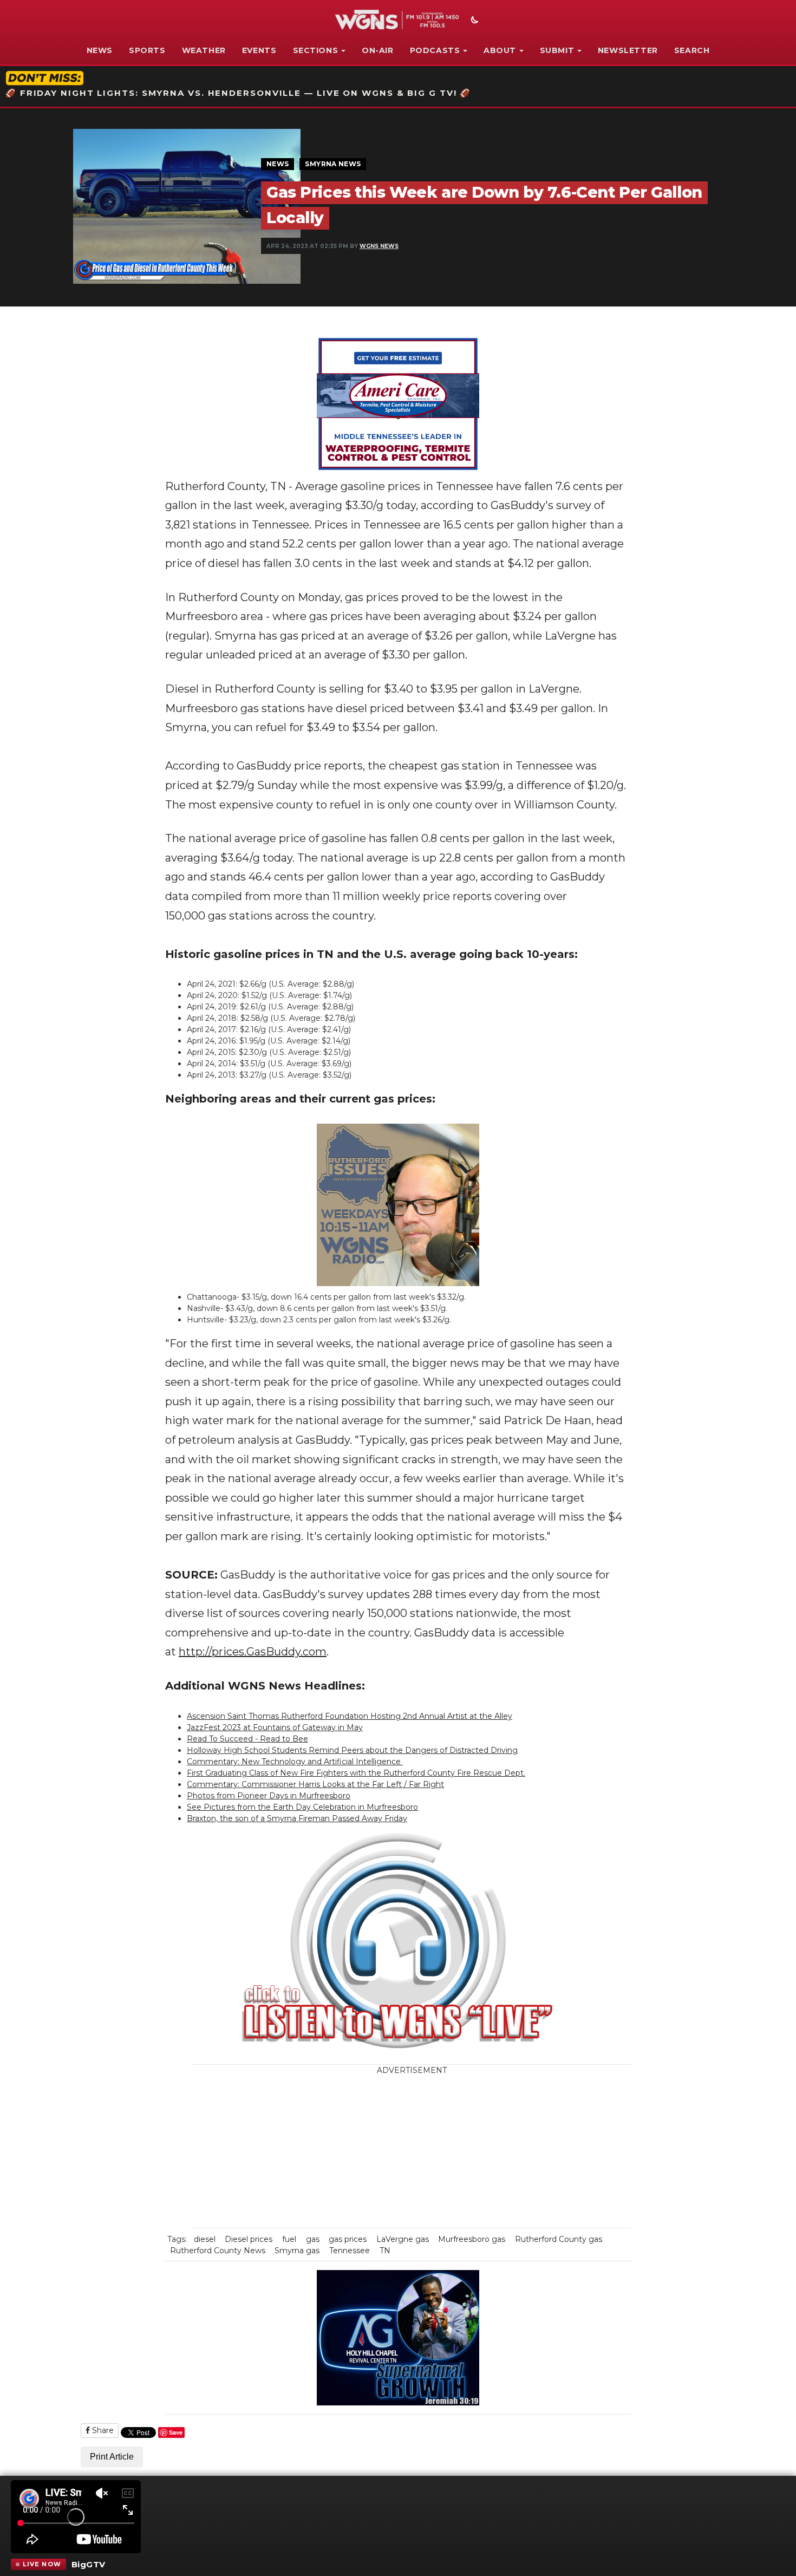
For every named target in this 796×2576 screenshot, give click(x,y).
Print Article (112, 2457)
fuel (289, 2239)
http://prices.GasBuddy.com (253, 1652)
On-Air (378, 50)
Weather (204, 50)
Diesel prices (249, 2239)
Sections (316, 50)
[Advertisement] (477, 2152)
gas (313, 2239)
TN (385, 2251)
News (100, 50)
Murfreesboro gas (472, 2239)
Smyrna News (333, 164)
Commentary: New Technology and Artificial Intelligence (295, 1762)
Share (102, 2430)
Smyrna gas (297, 2251)
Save (176, 2432)
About (500, 50)
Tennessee (350, 2251)
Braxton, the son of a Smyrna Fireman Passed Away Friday (297, 1818)
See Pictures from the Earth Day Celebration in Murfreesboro (302, 1807)
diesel (205, 2239)
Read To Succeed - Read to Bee (247, 1739)
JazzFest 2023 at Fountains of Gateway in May (275, 1727)
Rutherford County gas (559, 2239)
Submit (557, 50)
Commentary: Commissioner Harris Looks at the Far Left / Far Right (315, 1784)
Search (692, 50)
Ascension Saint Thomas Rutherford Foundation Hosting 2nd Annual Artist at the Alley (350, 1716)
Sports (147, 50)
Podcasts (435, 50)
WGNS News (379, 246)
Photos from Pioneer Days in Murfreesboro (269, 1796)
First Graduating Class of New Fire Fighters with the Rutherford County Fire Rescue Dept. (356, 1773)
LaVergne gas (403, 2239)
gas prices (348, 2239)
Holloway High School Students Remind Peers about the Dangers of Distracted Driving (352, 1750)
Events (259, 50)
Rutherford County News (218, 2251)
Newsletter (628, 50)
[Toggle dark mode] (473, 21)
